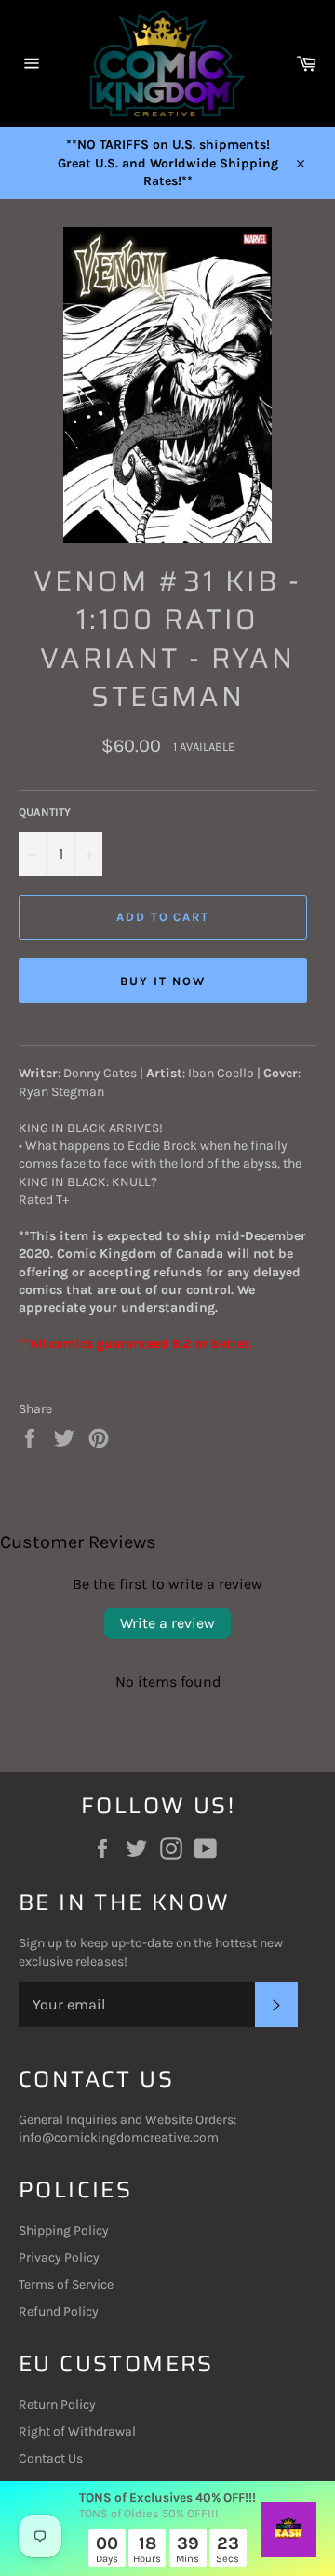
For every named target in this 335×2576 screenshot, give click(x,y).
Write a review (167, 1623)
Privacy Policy (59, 2257)
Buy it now (163, 981)
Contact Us (51, 2458)
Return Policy (57, 2404)
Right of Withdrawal (77, 2431)
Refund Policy (59, 2311)
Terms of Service (66, 2284)
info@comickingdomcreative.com (119, 2137)
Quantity (45, 812)
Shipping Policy (64, 2230)
